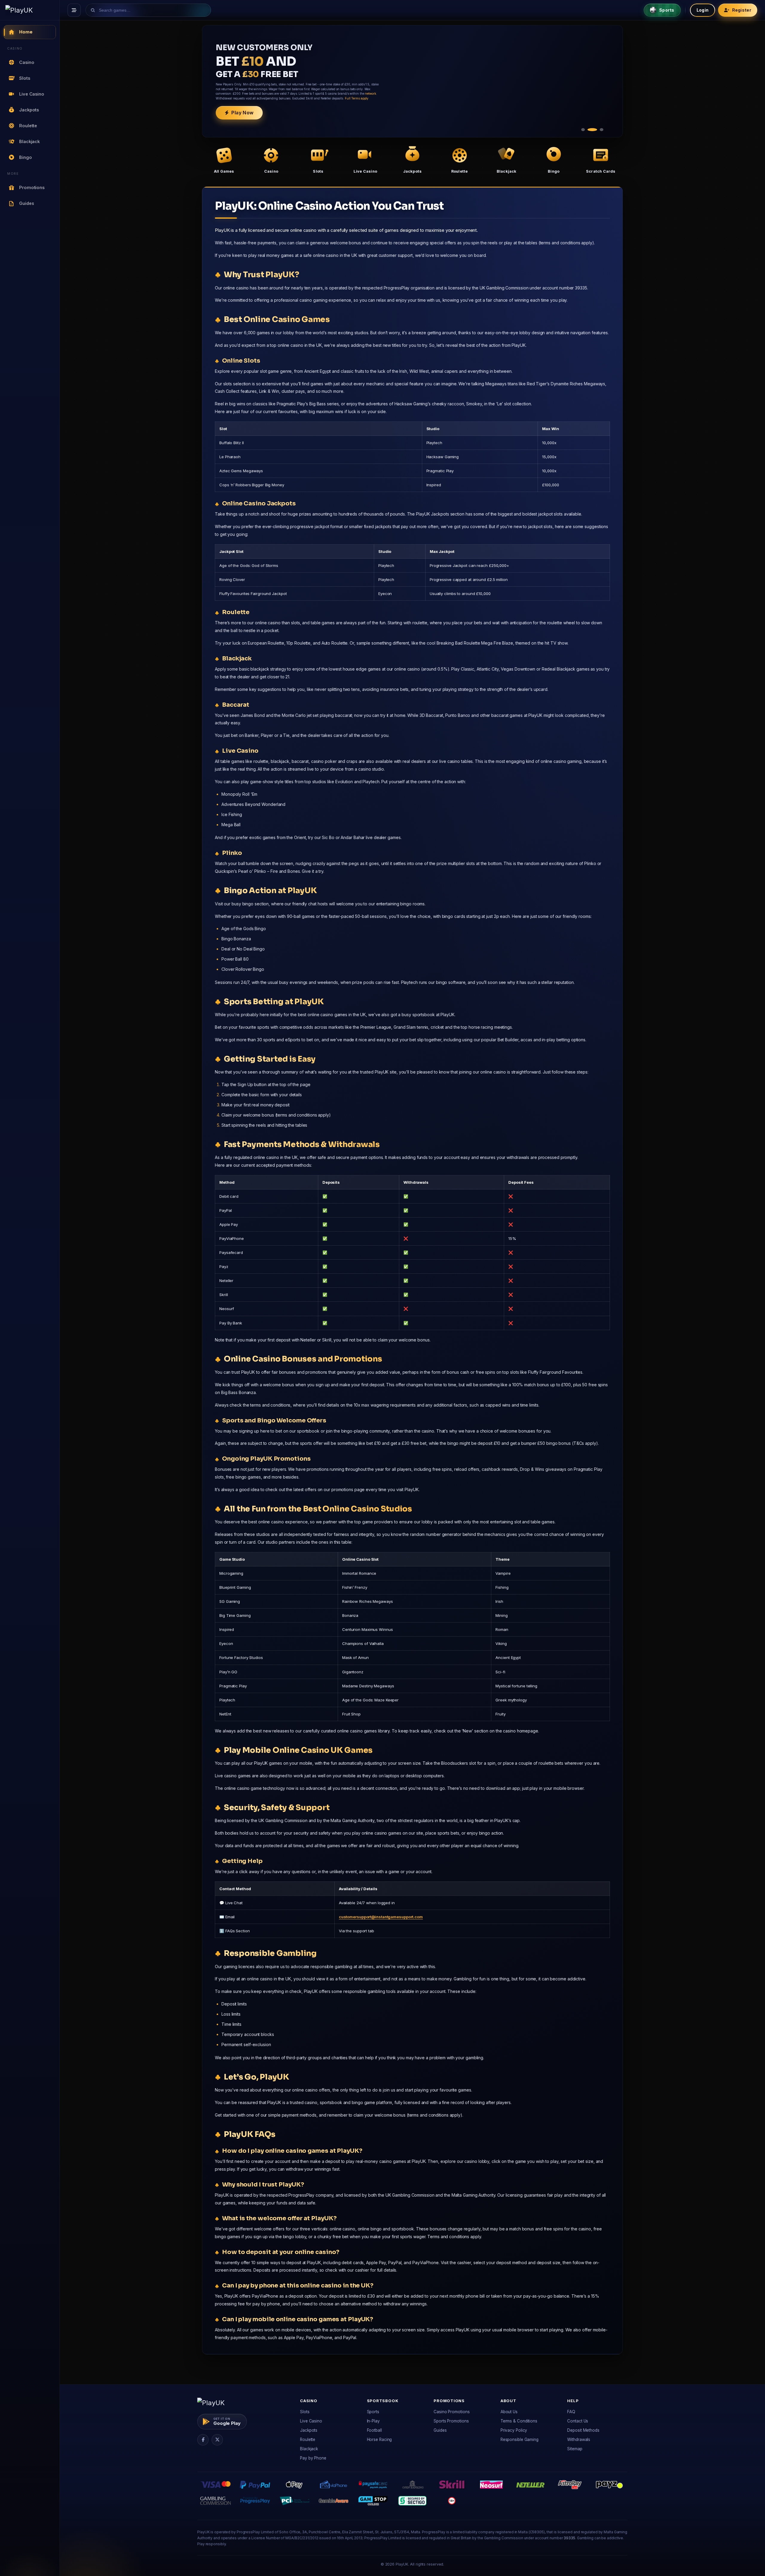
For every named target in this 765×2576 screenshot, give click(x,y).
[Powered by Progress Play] (255, 2501)
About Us (509, 2412)
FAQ (571, 2412)
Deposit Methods (583, 2430)
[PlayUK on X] (217, 2440)
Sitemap (575, 2449)
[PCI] (294, 2501)
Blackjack (309, 2449)
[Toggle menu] (74, 10)
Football (374, 2430)
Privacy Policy (514, 2430)
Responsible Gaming (520, 2439)
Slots (305, 2412)
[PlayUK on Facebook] (203, 2440)
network (370, 93)
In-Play (373, 2421)
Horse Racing (380, 2439)
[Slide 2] (592, 130)
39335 (569, 2538)
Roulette (308, 2439)
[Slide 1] (583, 130)
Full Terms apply (357, 98)
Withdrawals (579, 2439)
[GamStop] (373, 2501)
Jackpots (309, 2430)
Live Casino (311, 2421)
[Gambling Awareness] (333, 2501)
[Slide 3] (602, 130)
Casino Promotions (452, 2412)
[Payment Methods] (215, 2485)
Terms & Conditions (519, 2421)
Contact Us (578, 2421)
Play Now (242, 113)
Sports (373, 2412)
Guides (440, 2430)
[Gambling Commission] (215, 2501)
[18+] (452, 2501)
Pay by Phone (313, 2458)
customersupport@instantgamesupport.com (381, 1917)
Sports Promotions (451, 2421)
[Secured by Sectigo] (412, 2501)
